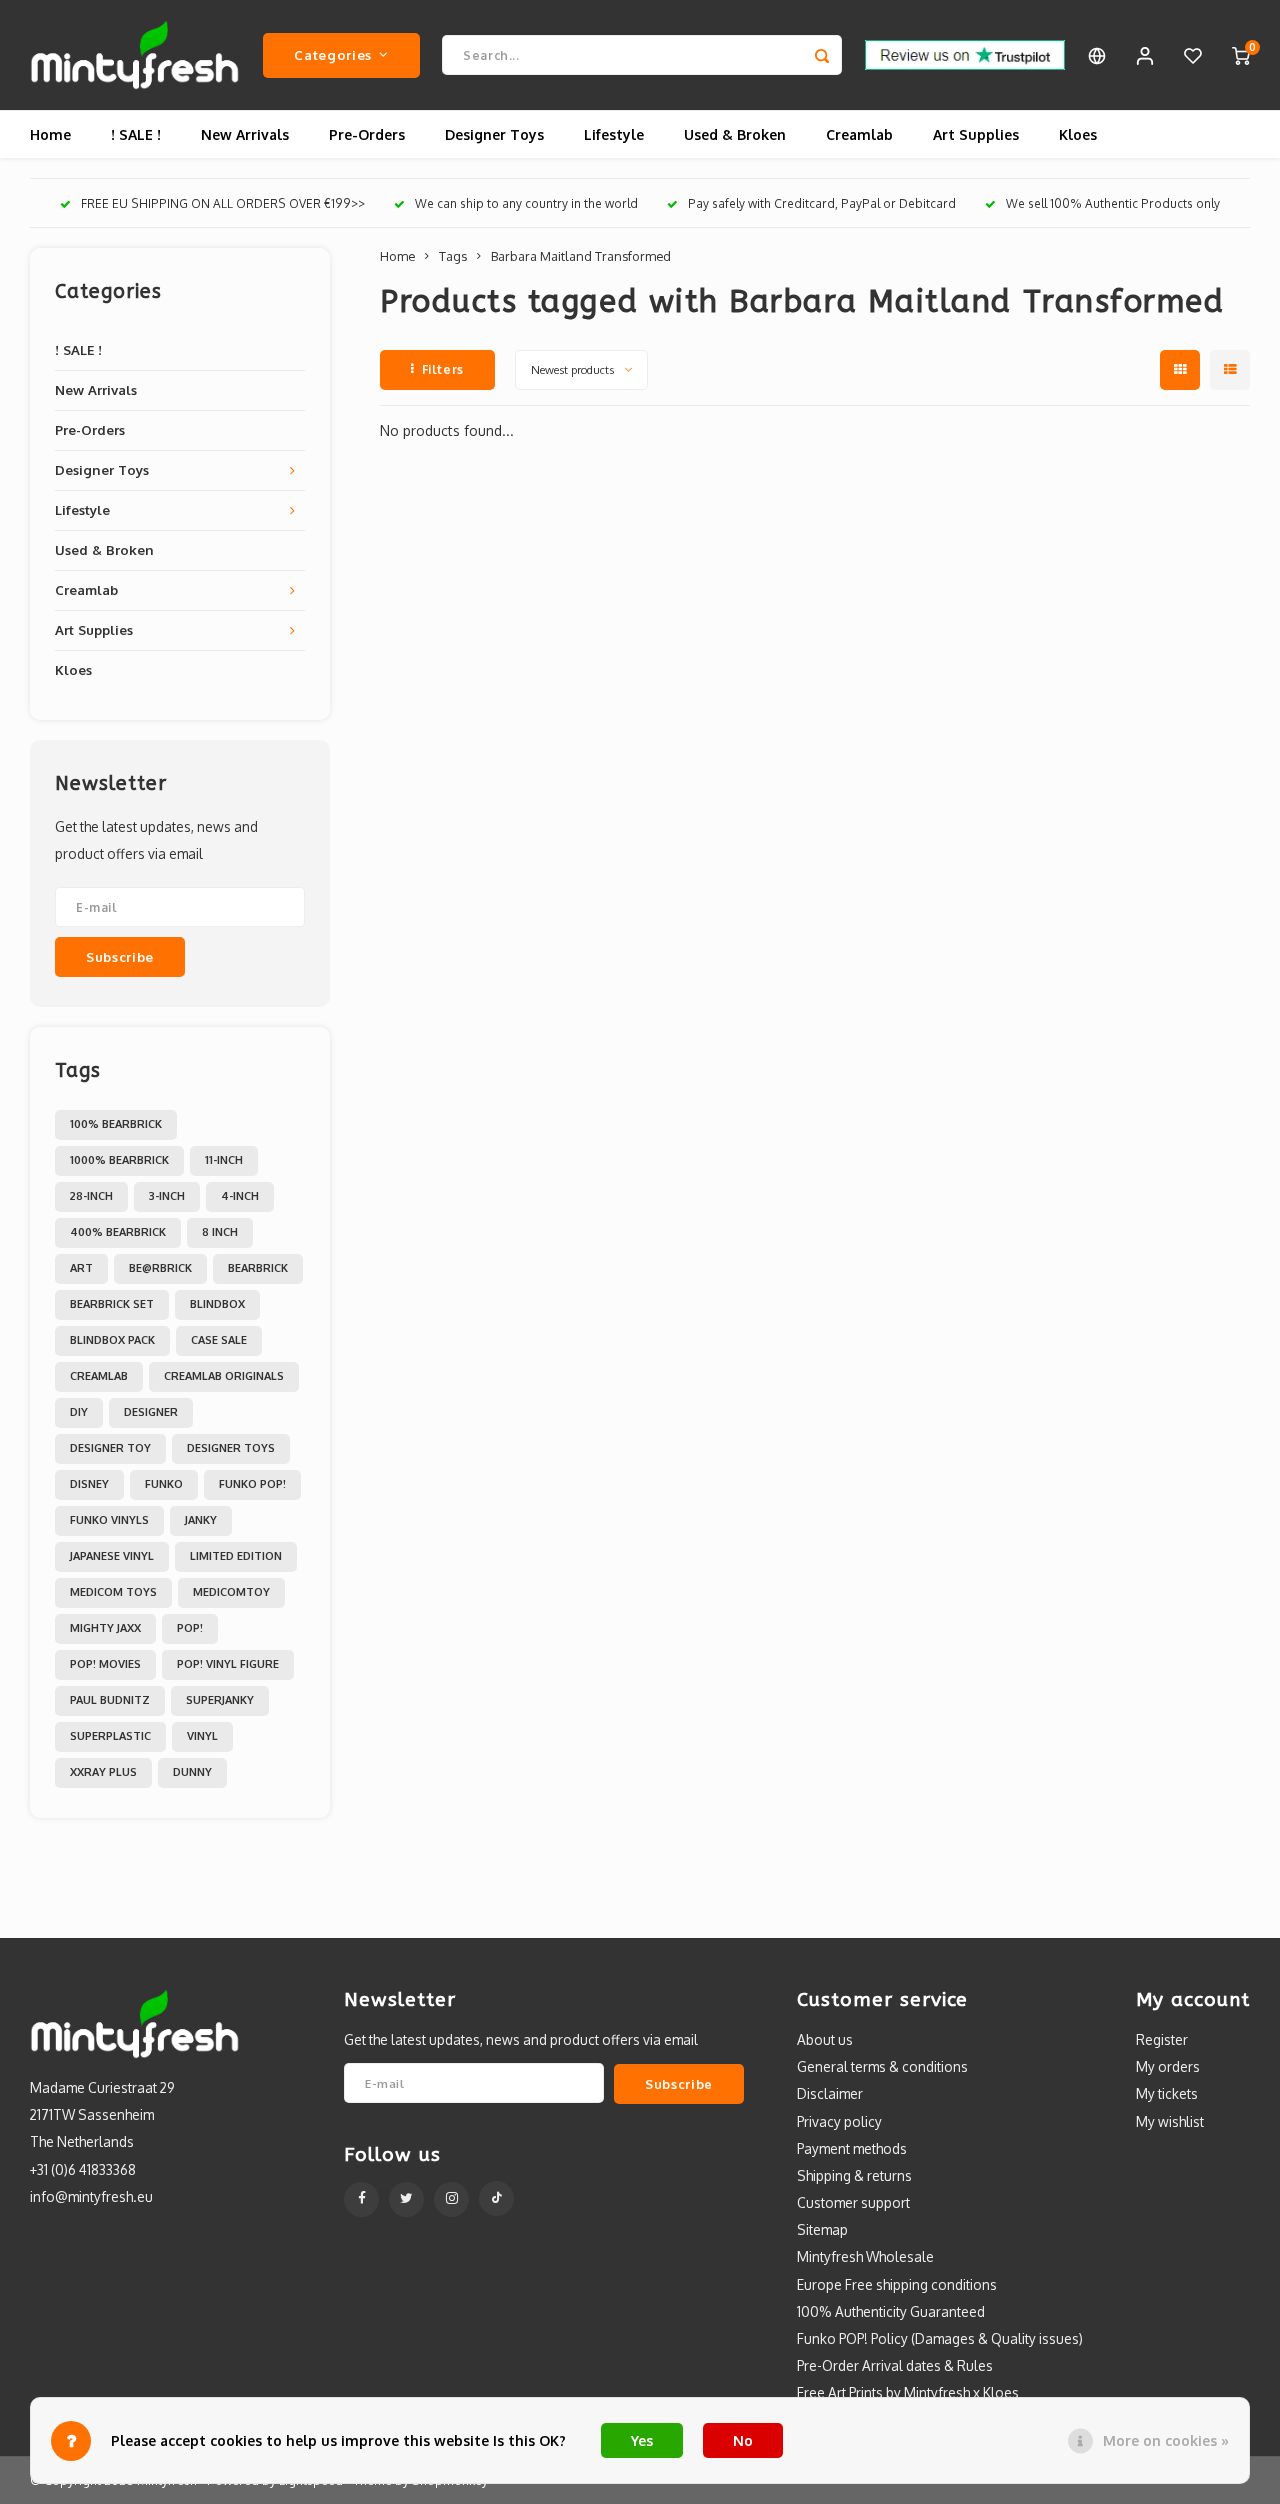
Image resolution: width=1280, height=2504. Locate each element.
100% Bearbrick (116, 1124)
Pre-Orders (367, 134)
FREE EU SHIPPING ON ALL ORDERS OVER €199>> (223, 203)
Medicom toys (113, 1592)
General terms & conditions (882, 2066)
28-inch (91, 1196)
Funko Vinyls (109, 1520)
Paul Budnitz (110, 1700)
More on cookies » (1166, 2440)
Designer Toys (494, 134)
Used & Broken (735, 134)
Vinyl (202, 1736)
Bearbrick (258, 1268)
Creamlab (859, 134)
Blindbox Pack (112, 1340)
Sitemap (822, 2229)
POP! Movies (105, 1664)
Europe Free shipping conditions (897, 2284)
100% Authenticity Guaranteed (891, 2311)
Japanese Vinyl (112, 1556)
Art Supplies (976, 134)
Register (1162, 2039)
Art (81, 1268)
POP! (190, 1628)
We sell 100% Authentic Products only (1113, 203)
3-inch (167, 1196)
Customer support (853, 2202)
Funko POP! (252, 1484)
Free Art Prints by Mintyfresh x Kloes (908, 2392)
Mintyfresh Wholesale (865, 2256)
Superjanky (220, 1700)
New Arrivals (245, 134)
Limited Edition (236, 1556)
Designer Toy (110, 1448)
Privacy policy (839, 2121)
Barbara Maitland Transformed (581, 256)
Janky (201, 1520)
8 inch (220, 1232)
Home (50, 134)
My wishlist (1170, 2121)
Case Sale (219, 1340)
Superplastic (110, 1736)
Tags (453, 256)
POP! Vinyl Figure (228, 1664)
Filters (443, 369)
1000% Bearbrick (119, 1160)
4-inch (240, 1196)
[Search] (822, 55)
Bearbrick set (112, 1304)
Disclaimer (830, 2093)
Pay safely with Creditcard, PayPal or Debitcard (822, 203)
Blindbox (217, 1304)
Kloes (1078, 134)
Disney (89, 1484)
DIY (79, 1412)
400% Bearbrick (118, 1232)
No (743, 2440)
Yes (642, 2440)
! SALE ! (136, 134)
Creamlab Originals (224, 1376)
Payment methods (852, 2148)
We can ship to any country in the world (526, 203)
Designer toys (231, 1448)
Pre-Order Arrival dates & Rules (895, 2365)
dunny (192, 1772)
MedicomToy (231, 1592)
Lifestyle (614, 134)
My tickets (1167, 2093)
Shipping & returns (854, 2175)
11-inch (224, 1160)
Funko (164, 1484)
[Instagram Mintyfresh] (451, 2199)
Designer (151, 1412)
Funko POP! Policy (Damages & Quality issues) (940, 2338)
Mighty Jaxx (105, 1628)
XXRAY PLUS (103, 1772)
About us (825, 2039)
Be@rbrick (160, 1268)
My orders (1168, 2066)
